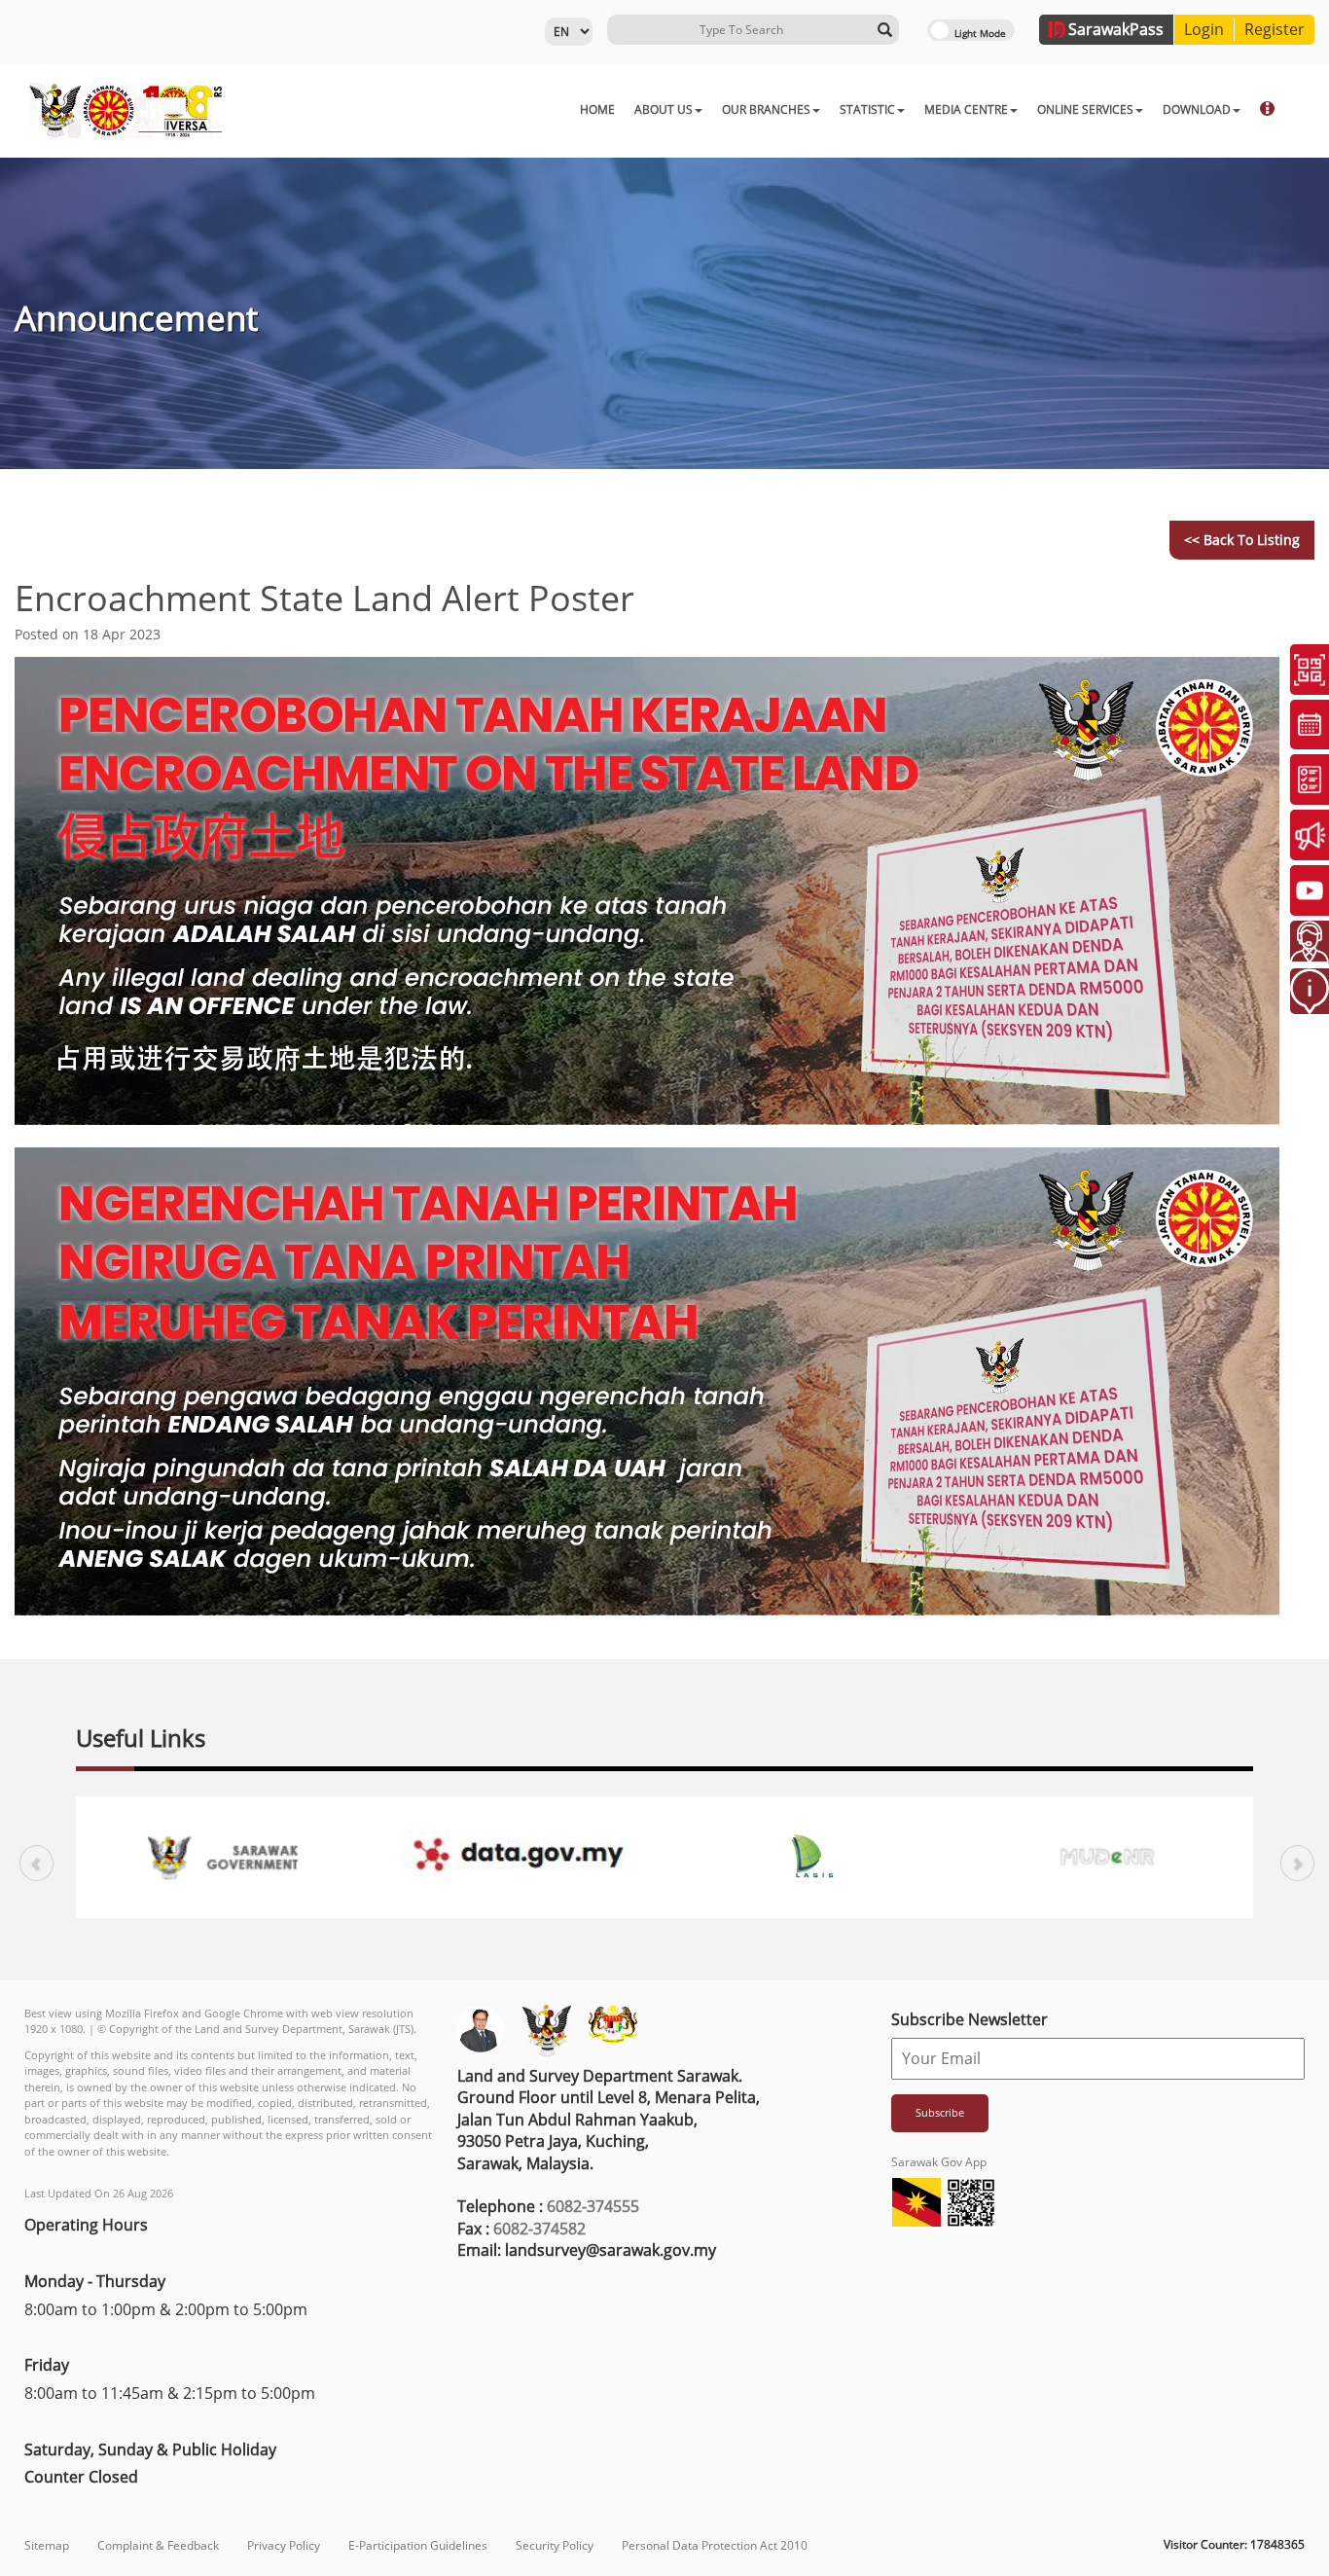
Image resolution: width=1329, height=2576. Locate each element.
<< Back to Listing (1242, 540)
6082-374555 (593, 2206)
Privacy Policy (284, 2545)
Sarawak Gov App (939, 2162)
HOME (597, 109)
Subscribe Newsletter (970, 2019)
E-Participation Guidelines (418, 2545)
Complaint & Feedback (158, 2545)
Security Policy (555, 2545)
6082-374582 (539, 2229)
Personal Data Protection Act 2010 (715, 2545)
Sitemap (47, 2545)
